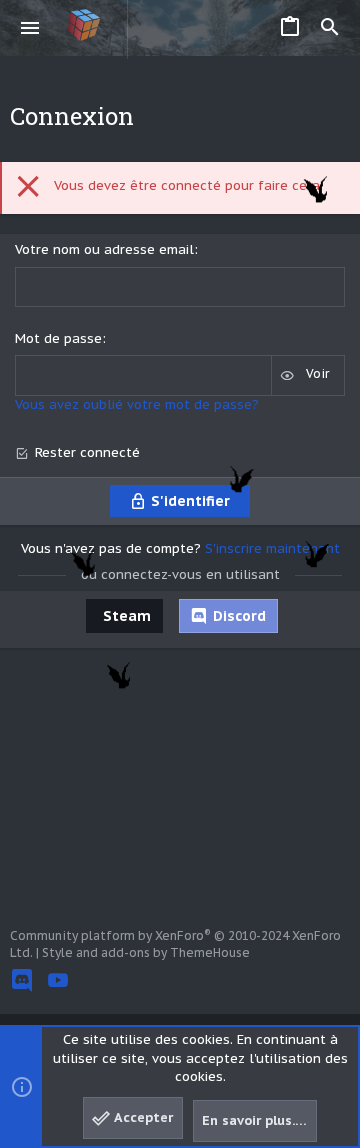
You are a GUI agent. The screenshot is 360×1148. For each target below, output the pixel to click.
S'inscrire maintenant (272, 548)
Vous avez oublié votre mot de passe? (137, 404)
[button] (30, 28)
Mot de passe (58, 338)
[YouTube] (58, 980)
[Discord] (22, 980)
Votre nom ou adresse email (104, 249)
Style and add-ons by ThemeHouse (146, 952)
